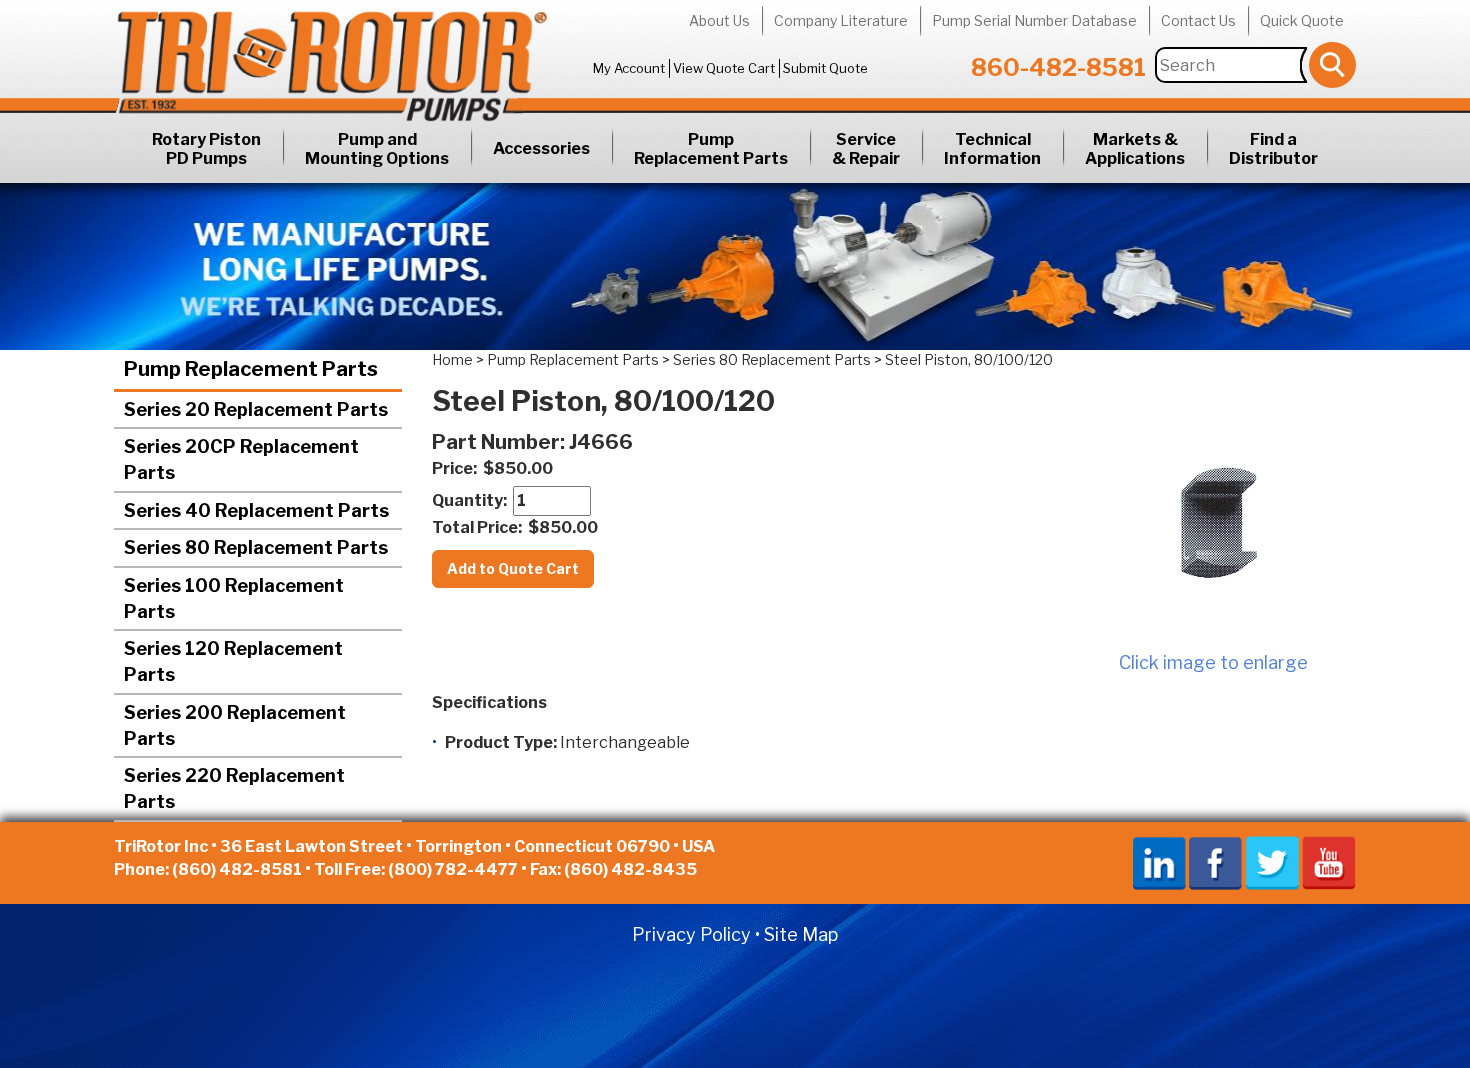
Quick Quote (1302, 20)
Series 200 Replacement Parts (235, 725)
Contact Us (1198, 20)
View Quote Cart (724, 68)
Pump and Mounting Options (377, 149)
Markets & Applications (1135, 149)
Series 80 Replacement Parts (772, 359)
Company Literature (841, 20)
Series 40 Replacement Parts (256, 510)
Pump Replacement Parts (711, 149)
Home (452, 359)
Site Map (801, 934)
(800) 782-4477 (453, 869)
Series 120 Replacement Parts (233, 661)
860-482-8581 (1058, 67)
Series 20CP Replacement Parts (241, 459)
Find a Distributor (1273, 149)
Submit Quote (825, 68)
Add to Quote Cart (513, 568)
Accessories (541, 148)
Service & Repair (866, 149)
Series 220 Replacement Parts (234, 788)
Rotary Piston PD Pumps (206, 149)
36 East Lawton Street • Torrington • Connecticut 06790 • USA (467, 846)
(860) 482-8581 (237, 869)
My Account (629, 68)
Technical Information (992, 149)
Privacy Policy (691, 934)
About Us (719, 20)
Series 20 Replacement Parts (256, 409)
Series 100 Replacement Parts (234, 598)
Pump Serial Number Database (1034, 20)
